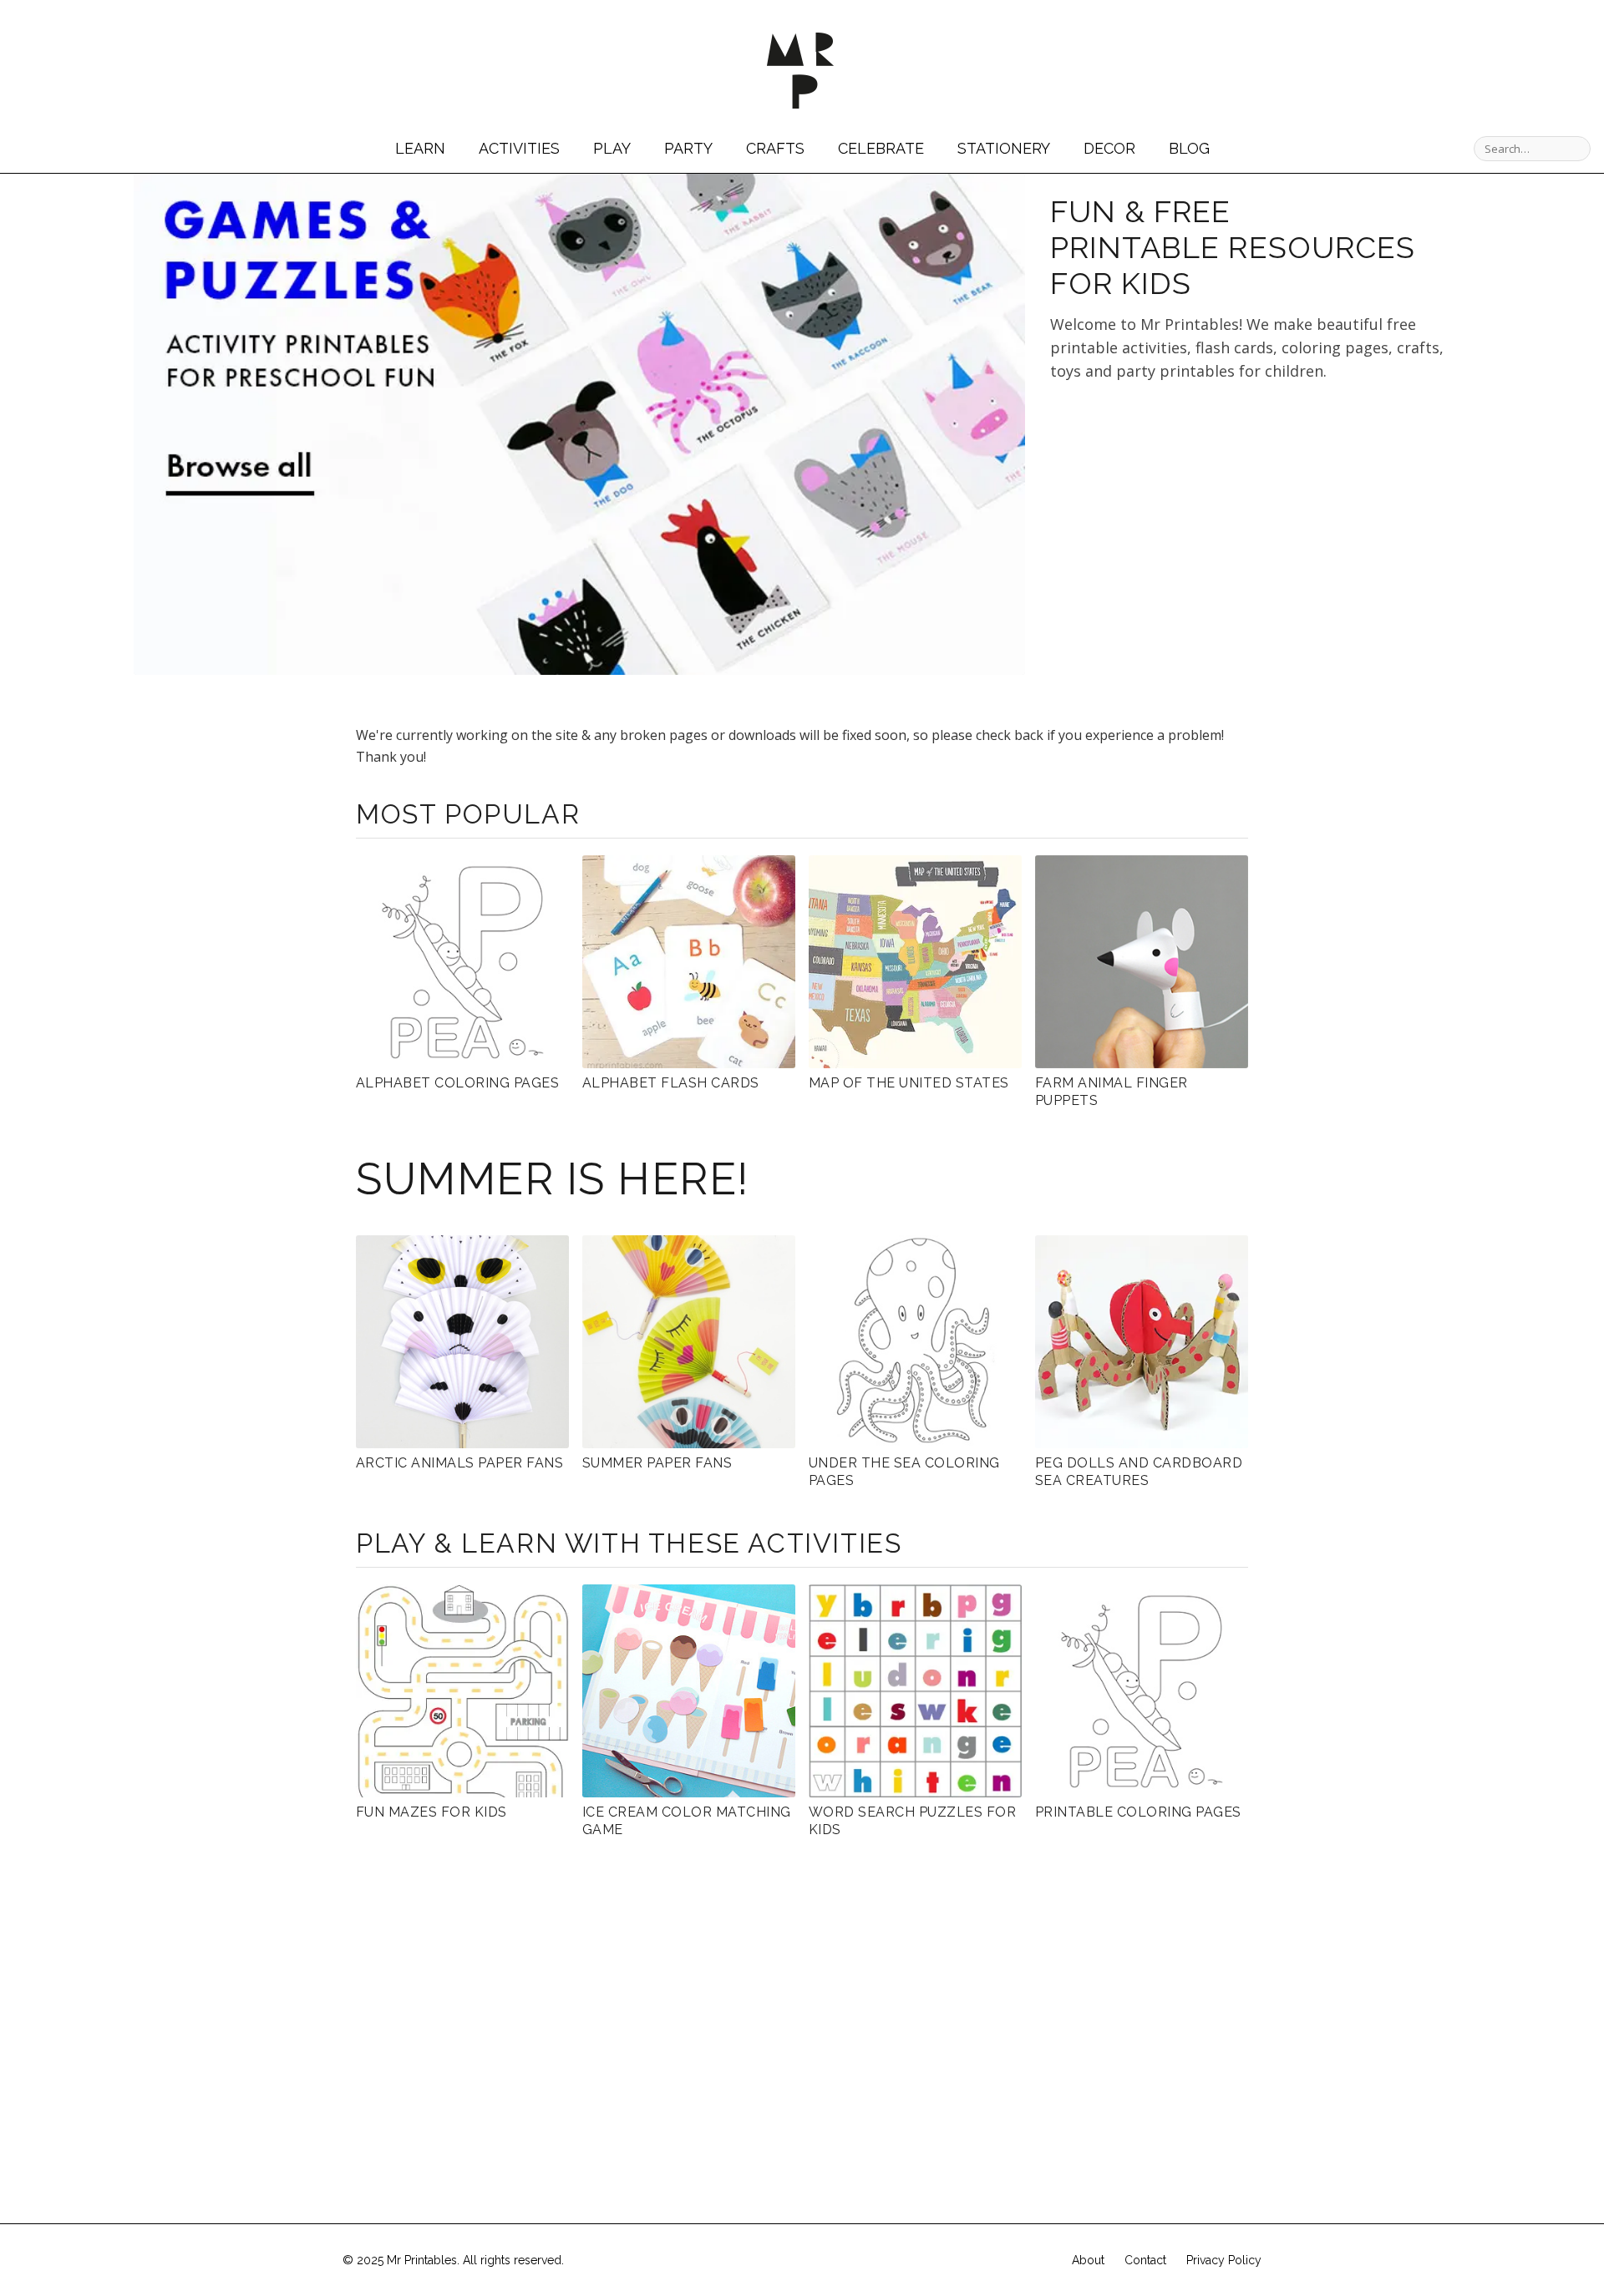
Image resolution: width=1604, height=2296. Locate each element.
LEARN (420, 148)
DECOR (1109, 148)
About (1088, 2260)
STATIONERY (1004, 148)
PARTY (688, 148)
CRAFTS (775, 148)
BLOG (1189, 148)
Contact (1145, 2260)
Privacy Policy (1224, 2260)
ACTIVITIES (519, 148)
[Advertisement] (1190, 545)
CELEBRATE (881, 148)
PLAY (612, 148)
